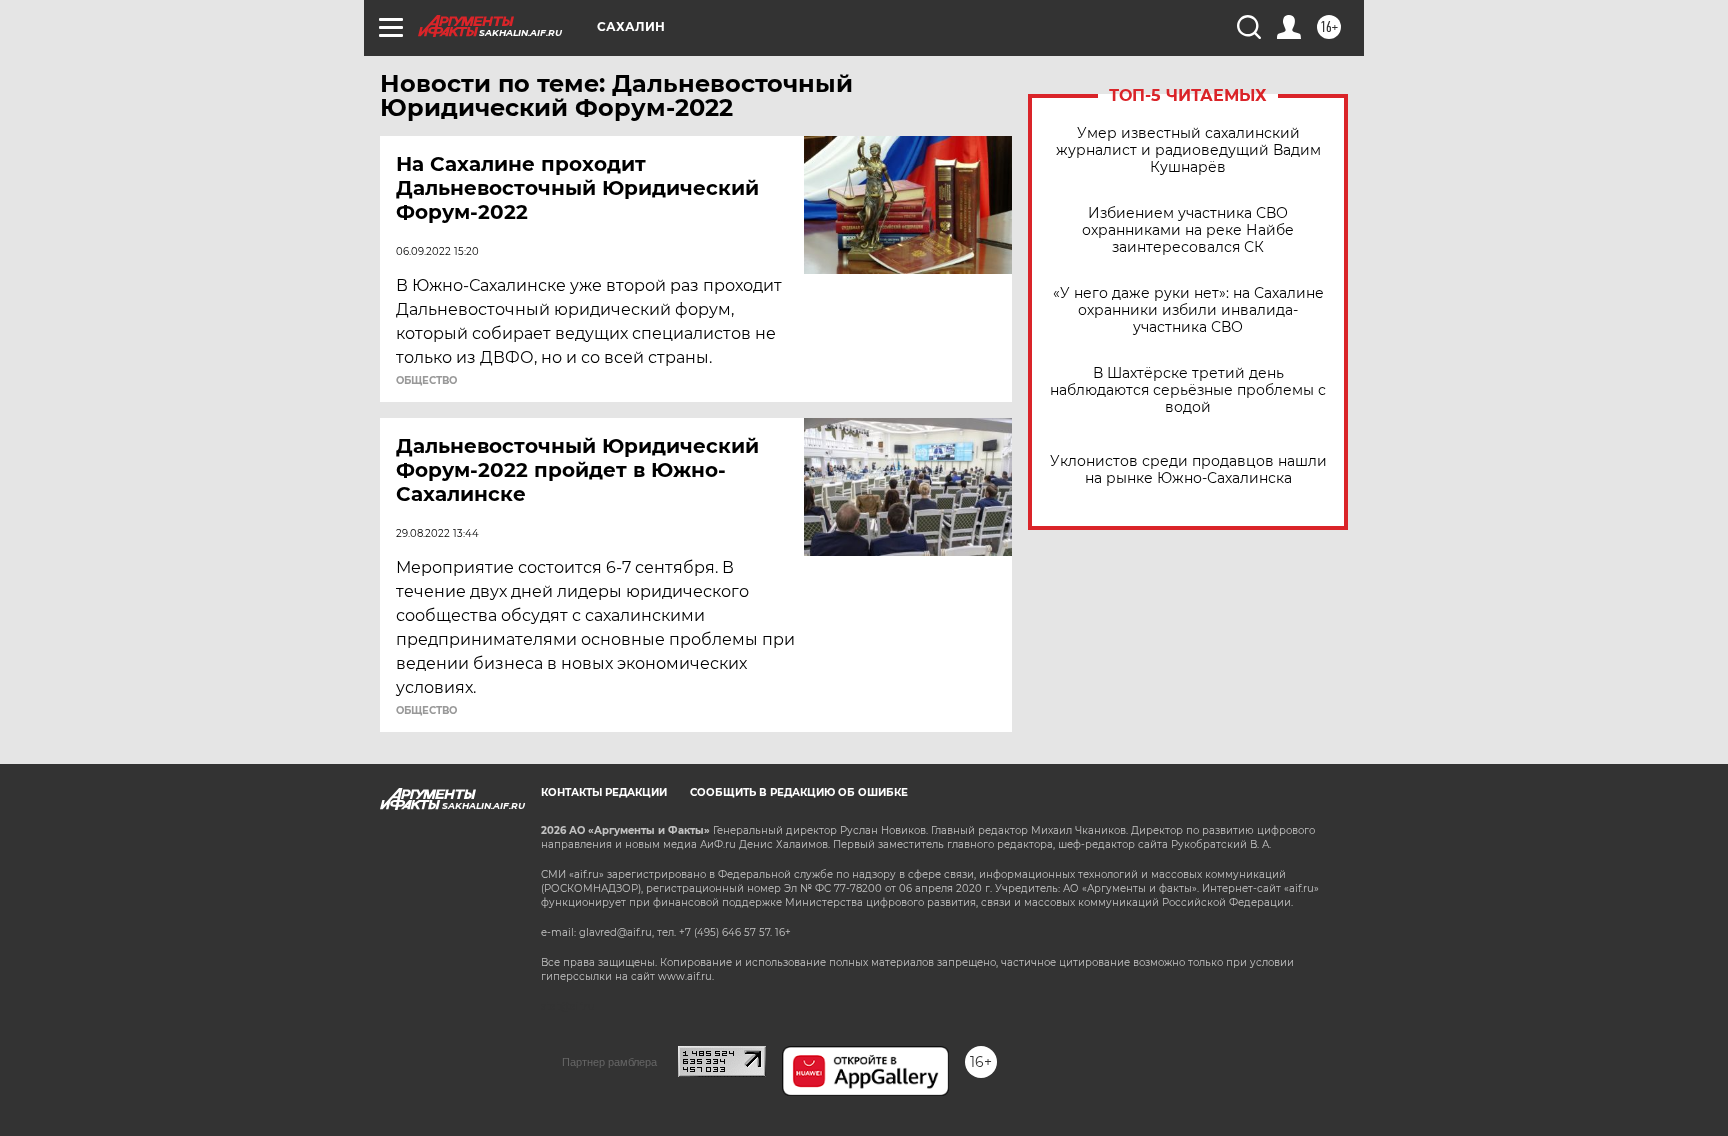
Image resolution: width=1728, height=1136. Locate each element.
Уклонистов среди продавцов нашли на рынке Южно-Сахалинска (1188, 470)
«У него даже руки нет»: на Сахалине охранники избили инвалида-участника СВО (1188, 310)
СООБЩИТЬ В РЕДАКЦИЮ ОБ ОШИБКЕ (799, 792)
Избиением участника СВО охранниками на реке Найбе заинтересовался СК (1188, 230)
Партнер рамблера (609, 1062)
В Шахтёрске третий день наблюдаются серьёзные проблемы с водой (1188, 390)
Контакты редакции (604, 792)
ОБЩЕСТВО (426, 381)
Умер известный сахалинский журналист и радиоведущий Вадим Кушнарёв (1188, 150)
